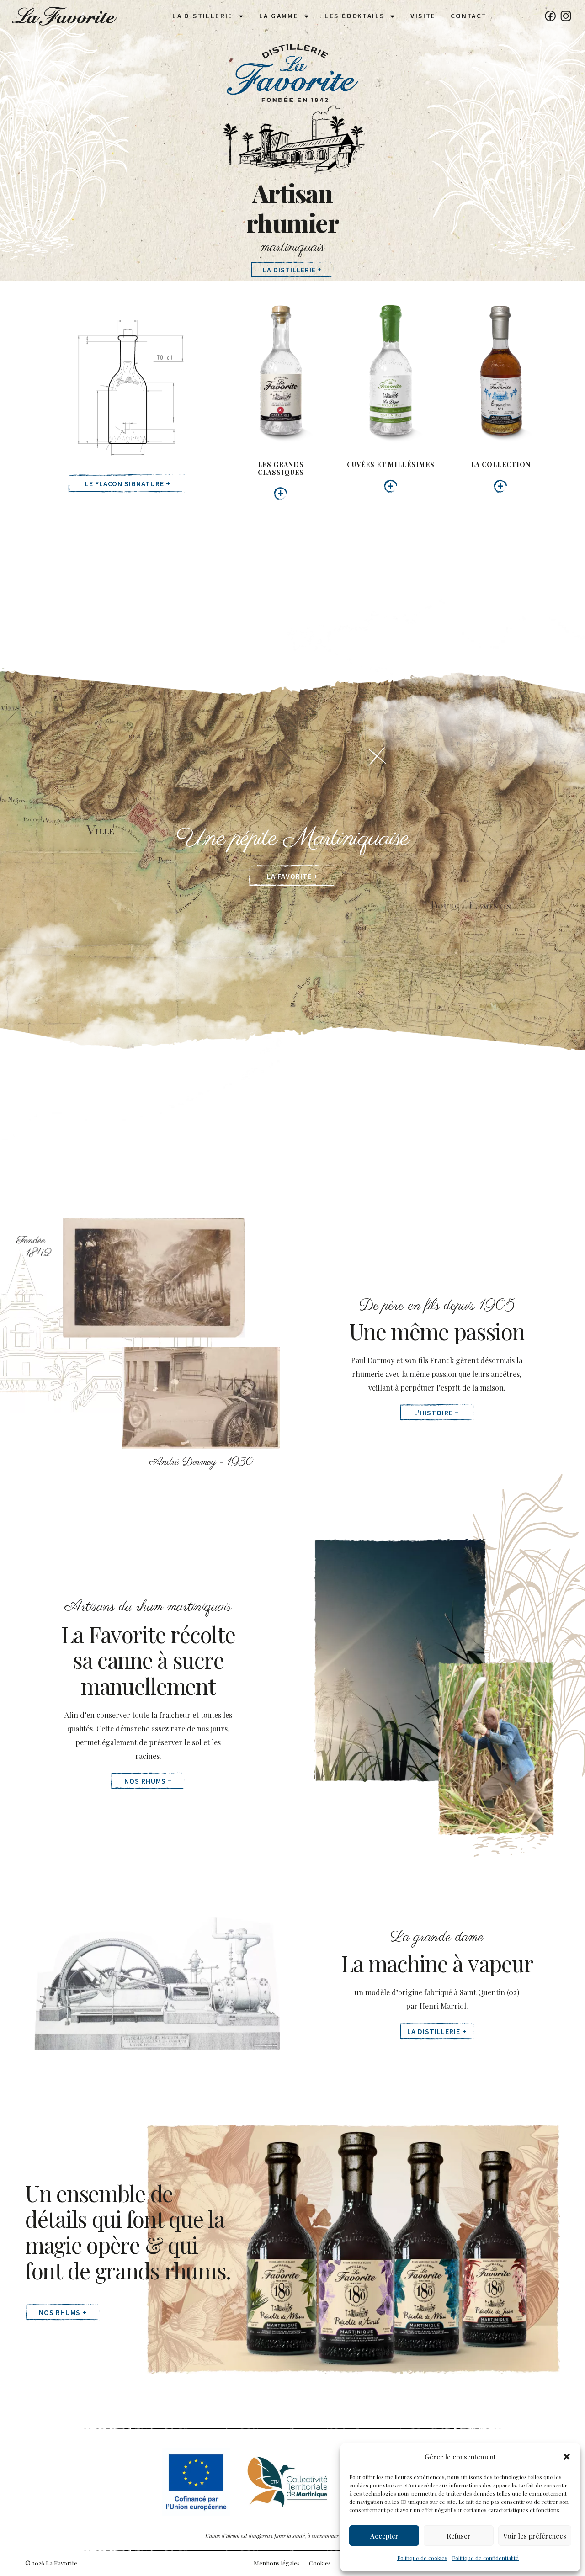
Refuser (459, 2536)
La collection (501, 465)
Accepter (384, 2536)
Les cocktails (354, 16)
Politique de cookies (422, 2558)
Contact (469, 16)
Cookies (320, 2563)
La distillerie (203, 16)
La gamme (279, 16)
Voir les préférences (535, 2536)
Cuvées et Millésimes (391, 465)
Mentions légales (277, 2563)
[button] (567, 2457)
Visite (423, 16)
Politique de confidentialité (485, 2558)
